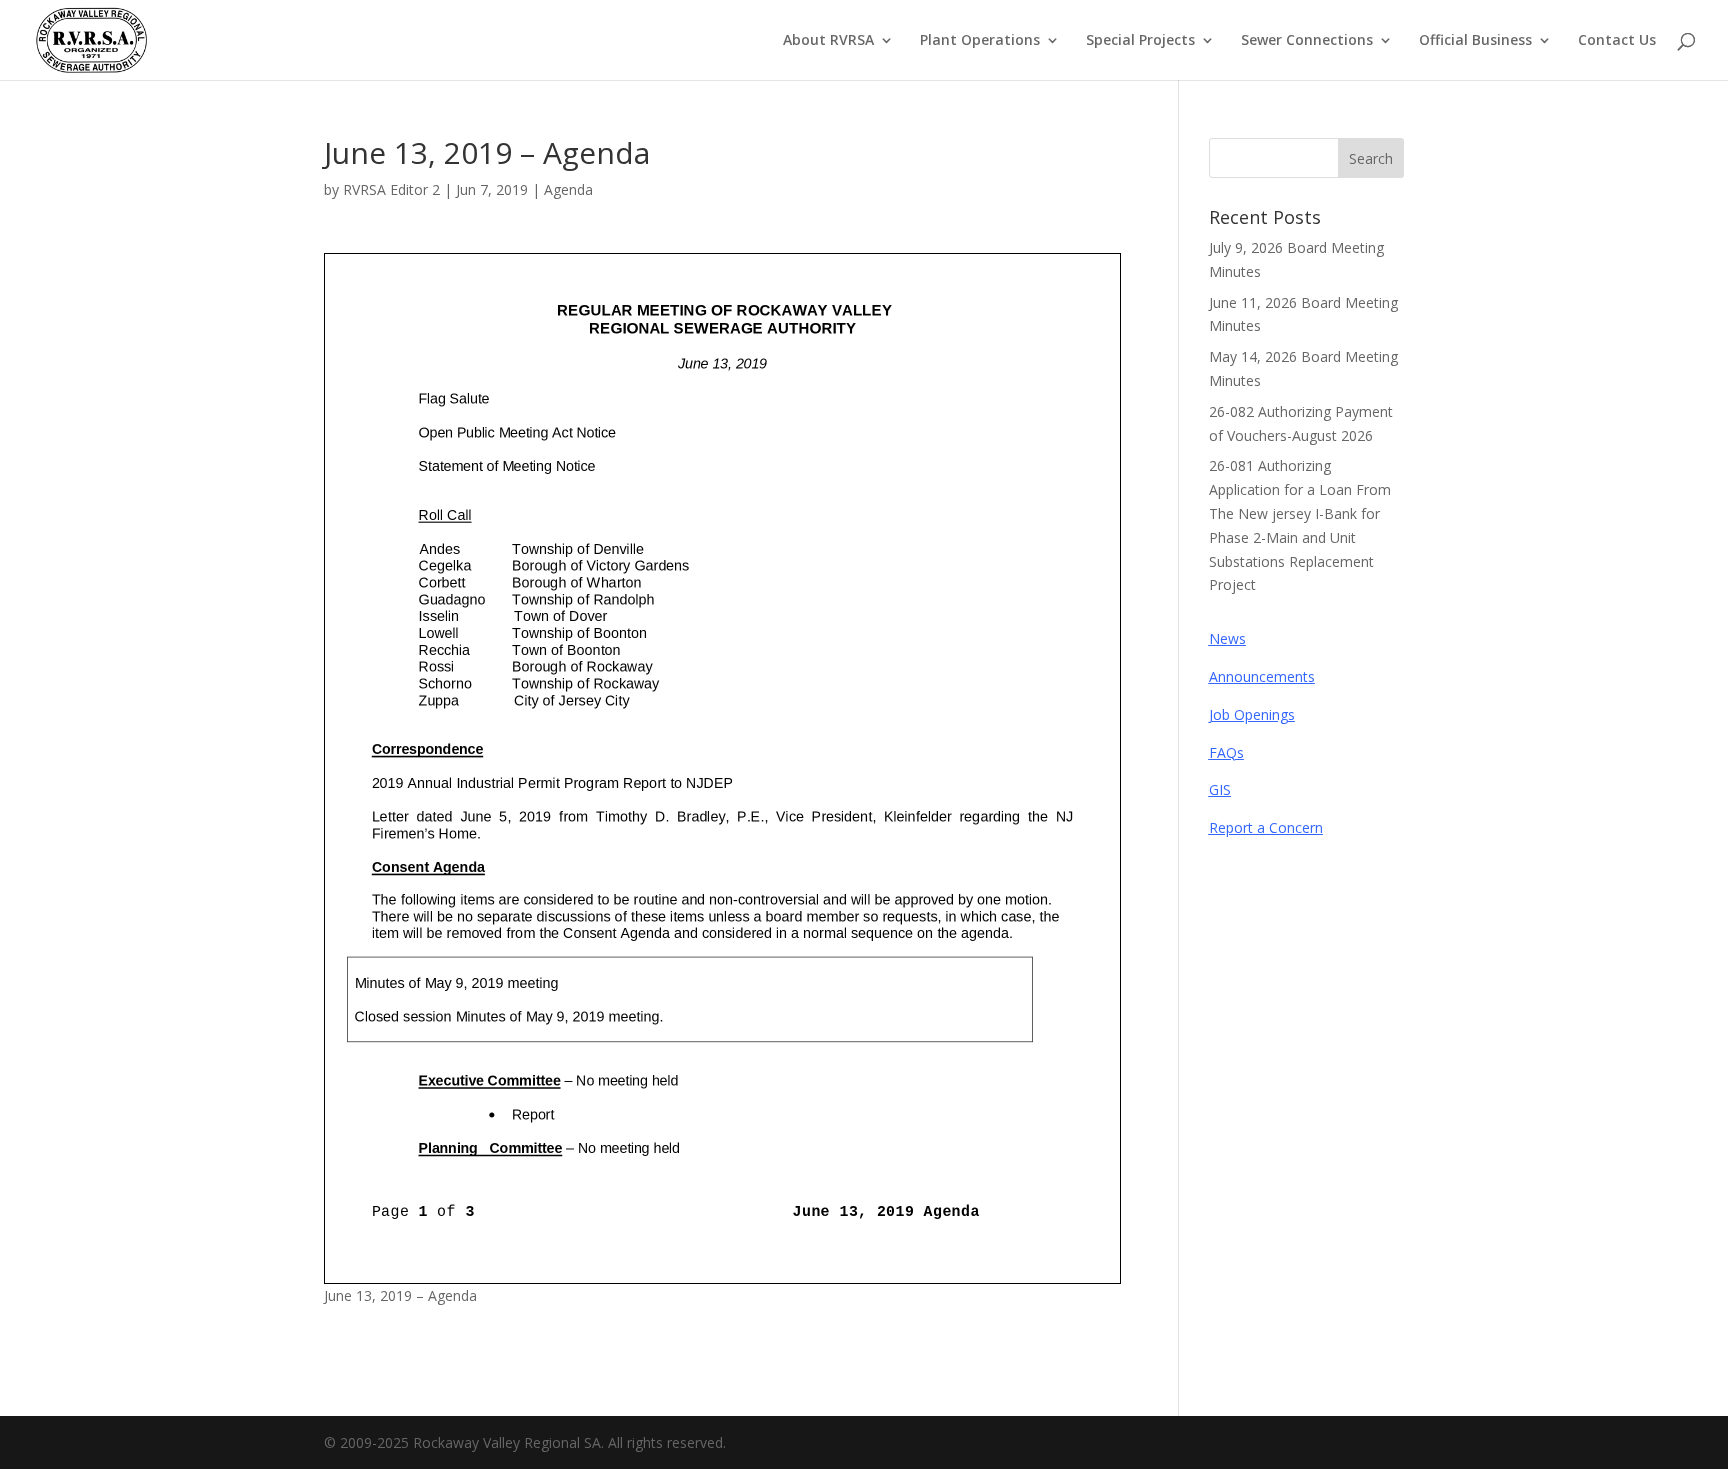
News (1227, 638)
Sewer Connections (1307, 41)
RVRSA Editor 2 (391, 189)
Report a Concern (1266, 827)
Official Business (1475, 41)
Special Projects (1140, 41)
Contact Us (1617, 41)
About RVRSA (828, 41)
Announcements (1262, 676)
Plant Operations (980, 41)
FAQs (1226, 752)
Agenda (568, 189)
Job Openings (1252, 714)
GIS (1220, 789)
